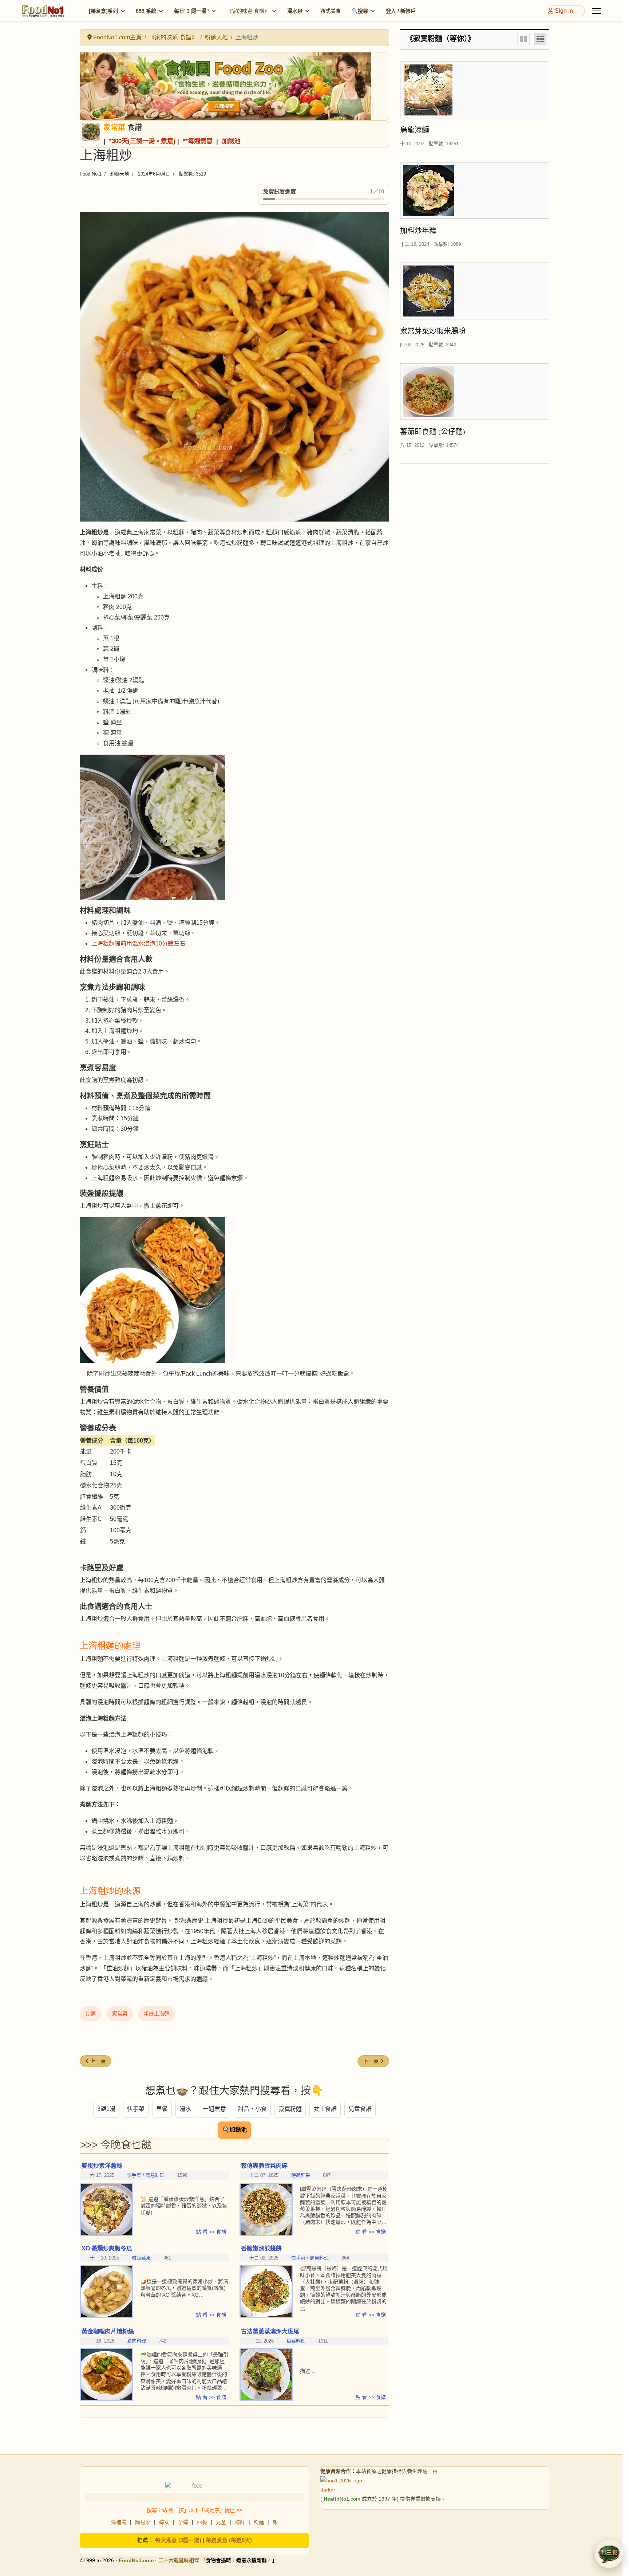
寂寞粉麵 (290, 2109)
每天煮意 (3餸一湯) (178, 2540)
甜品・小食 (252, 2109)
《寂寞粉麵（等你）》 (440, 39)
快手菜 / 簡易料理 (310, 2258)
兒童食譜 (360, 2109)
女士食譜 (325, 2109)
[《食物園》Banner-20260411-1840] (234, 86)
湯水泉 (295, 11)
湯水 (185, 2109)
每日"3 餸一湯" (191, 11)
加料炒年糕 (418, 230)
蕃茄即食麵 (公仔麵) (433, 431)
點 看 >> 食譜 (211, 2232)
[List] (540, 39)
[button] (609, 2554)
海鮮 (240, 2522)
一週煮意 (214, 2109)
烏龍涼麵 (415, 130)
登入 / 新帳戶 (401, 11)
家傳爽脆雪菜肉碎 (264, 2166)
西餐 (202, 2522)
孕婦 (183, 2522)
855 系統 (146, 11)
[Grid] (523, 39)
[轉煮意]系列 (103, 11)
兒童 (221, 2522)
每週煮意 (200, 141)
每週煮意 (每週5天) (229, 2540)
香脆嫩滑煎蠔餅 (261, 2248)
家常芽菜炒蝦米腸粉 (433, 331)
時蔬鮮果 (301, 2175)
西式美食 (331, 11)
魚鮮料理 (296, 2341)
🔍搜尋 (360, 11)
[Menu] (596, 11)
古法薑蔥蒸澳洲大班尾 (270, 2331)
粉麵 (259, 2522)
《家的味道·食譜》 (248, 11)
